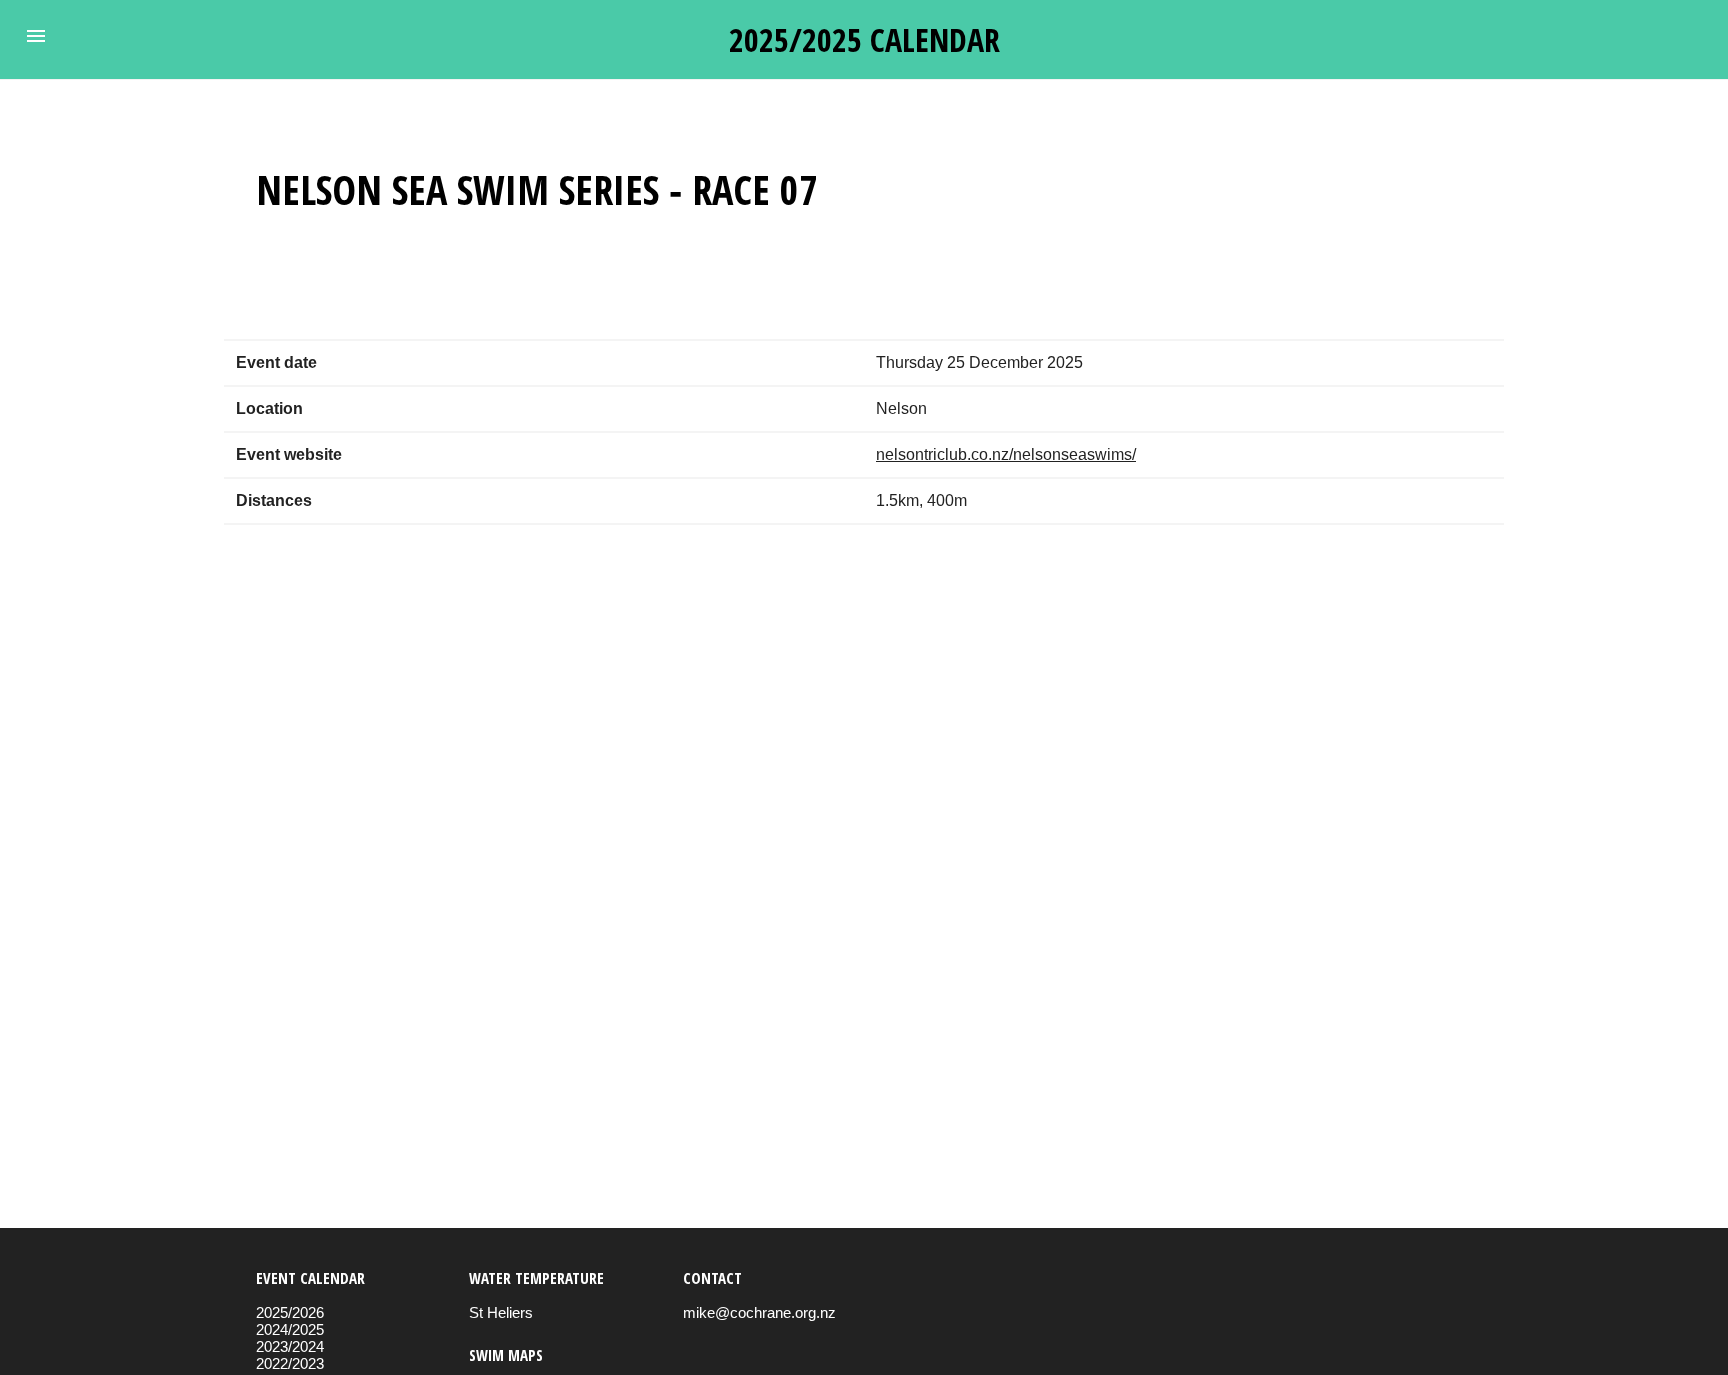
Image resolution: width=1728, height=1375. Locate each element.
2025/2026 (290, 1312)
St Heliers (501, 1312)
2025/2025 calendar (864, 39)
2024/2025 (290, 1329)
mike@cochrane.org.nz (759, 1312)
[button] (36, 36)
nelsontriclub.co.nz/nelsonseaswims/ (1006, 454)
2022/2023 (290, 1363)
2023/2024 (290, 1346)
